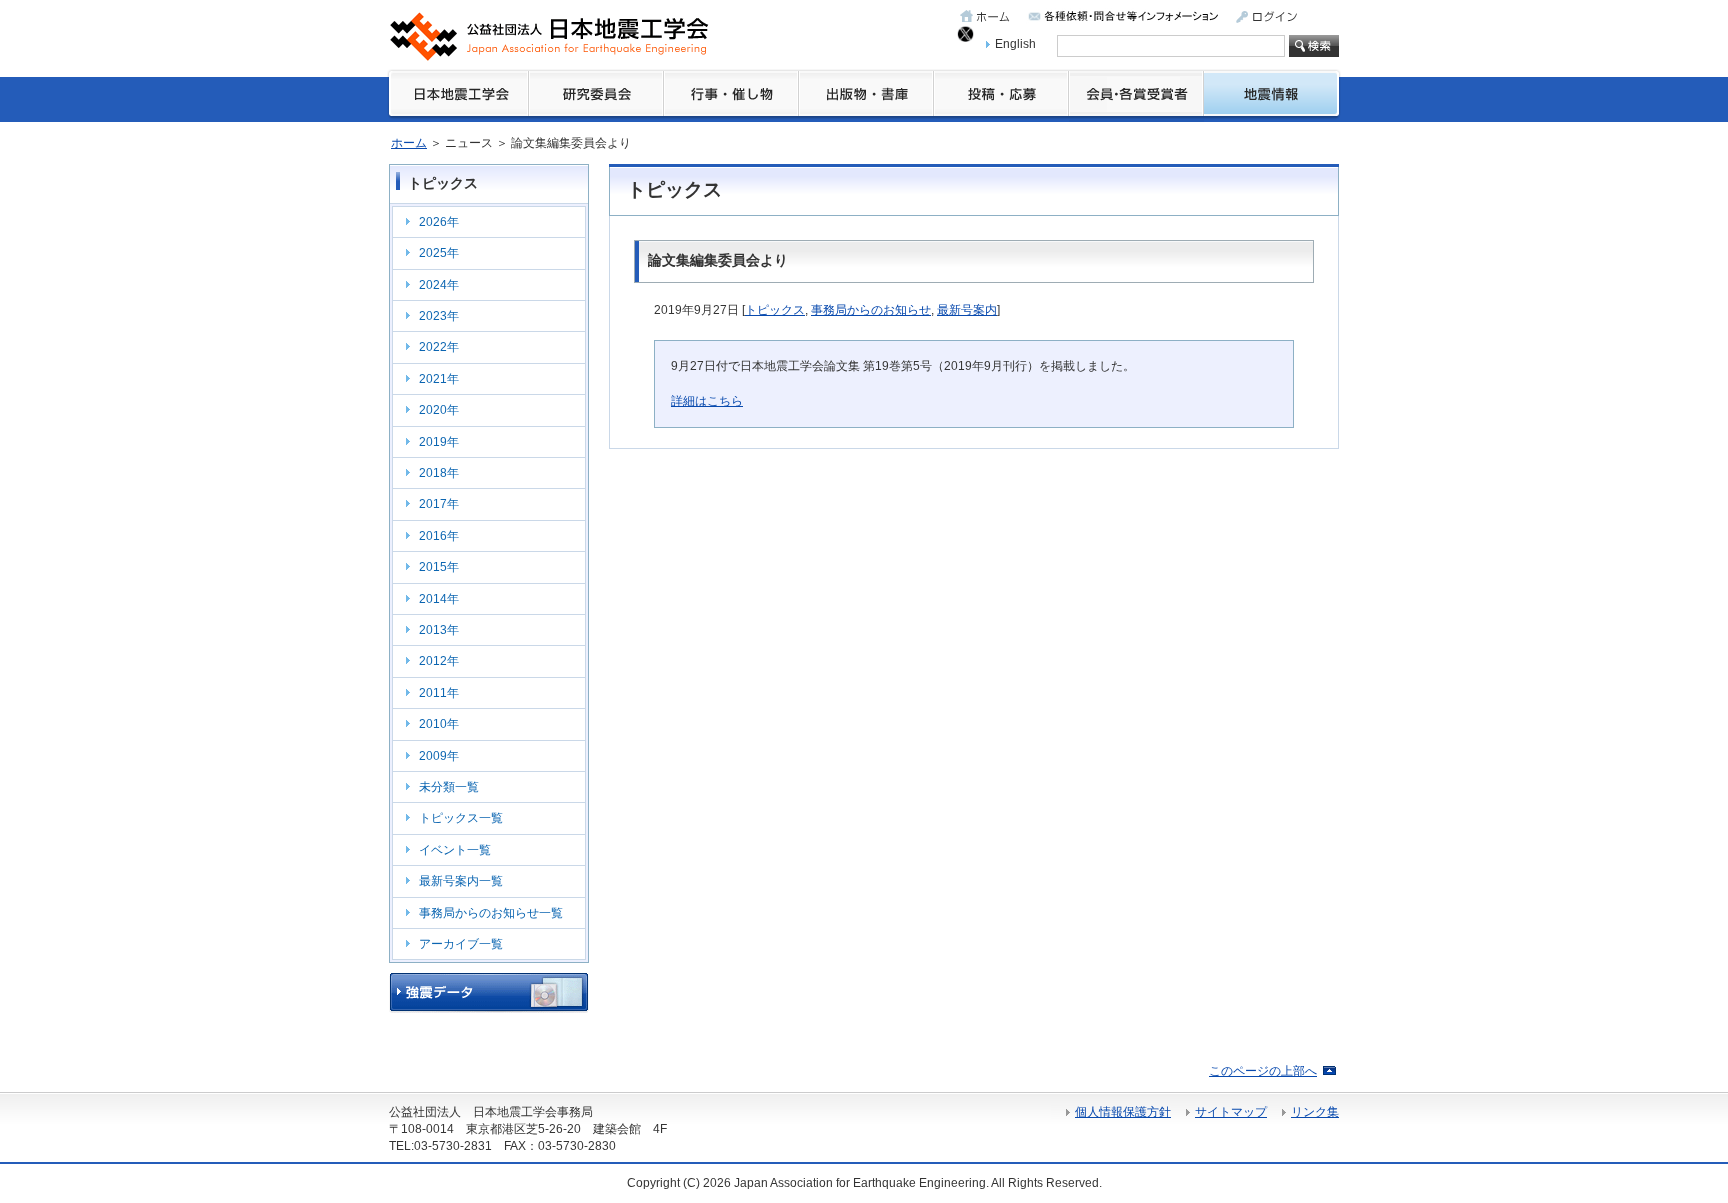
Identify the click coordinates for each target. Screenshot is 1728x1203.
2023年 (439, 316)
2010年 (439, 724)
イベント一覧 (455, 850)
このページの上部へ (1263, 1071)
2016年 (439, 536)
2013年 (439, 630)
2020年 (439, 410)
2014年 (439, 599)
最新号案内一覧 (461, 881)
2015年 (439, 567)
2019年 (439, 442)
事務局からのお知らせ (871, 310)
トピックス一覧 (461, 818)
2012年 (439, 661)
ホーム (409, 143)
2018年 (439, 473)
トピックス (775, 310)
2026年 (439, 222)
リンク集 (1315, 1112)
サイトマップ (1231, 1112)
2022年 (439, 347)
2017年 (439, 504)
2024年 (439, 285)
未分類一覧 (449, 787)
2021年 (439, 379)
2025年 (439, 253)
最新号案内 (967, 310)
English (1015, 44)
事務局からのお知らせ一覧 (491, 913)
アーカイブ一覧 (461, 944)
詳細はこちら (707, 401)
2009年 (439, 756)
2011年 (439, 693)
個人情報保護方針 (1123, 1112)
